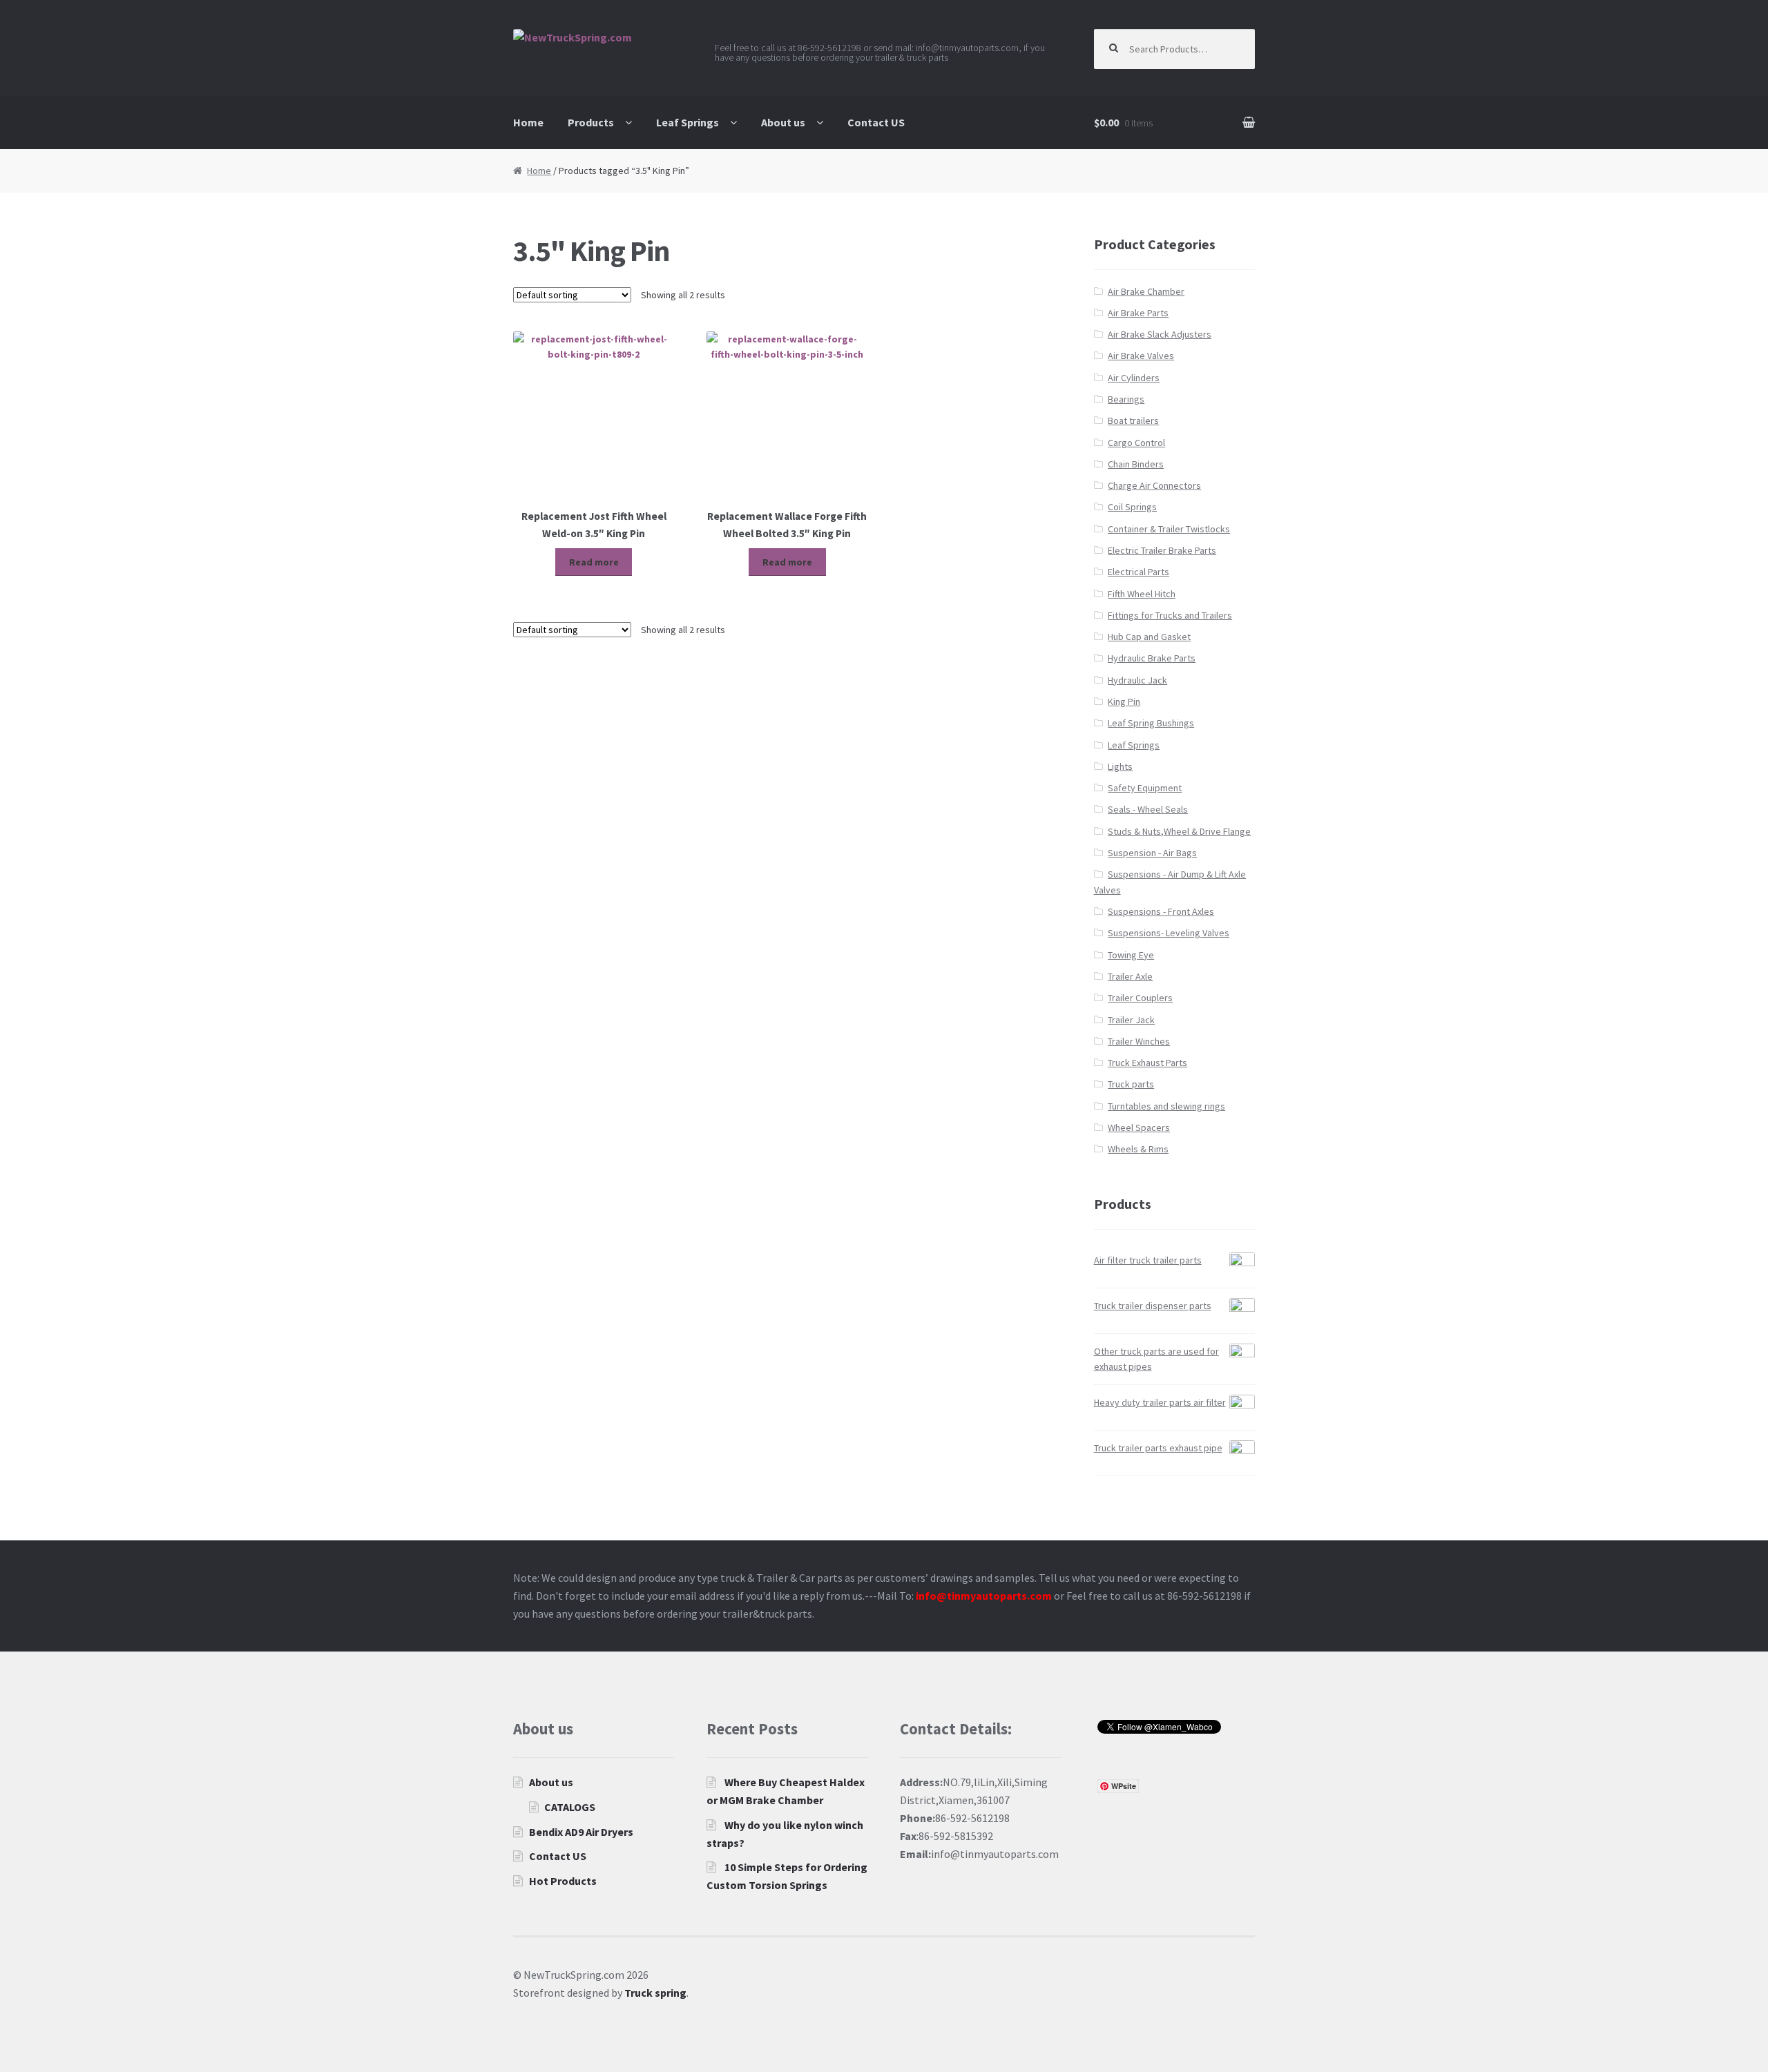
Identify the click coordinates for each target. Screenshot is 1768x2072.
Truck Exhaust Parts (1147, 1063)
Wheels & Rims (1138, 1149)
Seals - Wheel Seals (1148, 809)
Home (528, 122)
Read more (594, 562)
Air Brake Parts (1138, 313)
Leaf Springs (688, 122)
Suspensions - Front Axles (1161, 911)
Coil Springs (1132, 507)
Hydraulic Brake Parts (1152, 658)
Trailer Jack (1131, 1020)
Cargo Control (1136, 443)
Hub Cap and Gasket (1149, 637)
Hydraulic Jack (1137, 680)
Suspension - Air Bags (1152, 853)
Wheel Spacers (1139, 1127)
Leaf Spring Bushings (1151, 723)
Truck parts (1131, 1084)
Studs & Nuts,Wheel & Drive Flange (1179, 831)
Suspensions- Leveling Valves (1169, 933)
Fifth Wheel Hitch (1142, 594)
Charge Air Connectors (1154, 485)
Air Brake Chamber (1146, 291)
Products (591, 122)
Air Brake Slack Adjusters (1160, 334)
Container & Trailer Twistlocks (1169, 529)
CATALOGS (570, 1807)
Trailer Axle (1130, 976)
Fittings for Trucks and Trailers (1170, 615)
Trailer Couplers (1140, 998)
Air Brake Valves (1141, 356)
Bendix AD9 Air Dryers (581, 1832)
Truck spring (655, 1993)
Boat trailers (1133, 420)
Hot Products (563, 1881)
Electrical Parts (1138, 572)
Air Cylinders (1134, 378)
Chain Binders (1136, 464)
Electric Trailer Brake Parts (1162, 550)
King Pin (1124, 701)
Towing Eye (1131, 955)
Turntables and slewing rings (1166, 1106)
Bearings (1126, 399)
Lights (1120, 766)
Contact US (876, 122)
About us (783, 122)
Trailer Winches (1139, 1041)
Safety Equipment (1145, 788)
